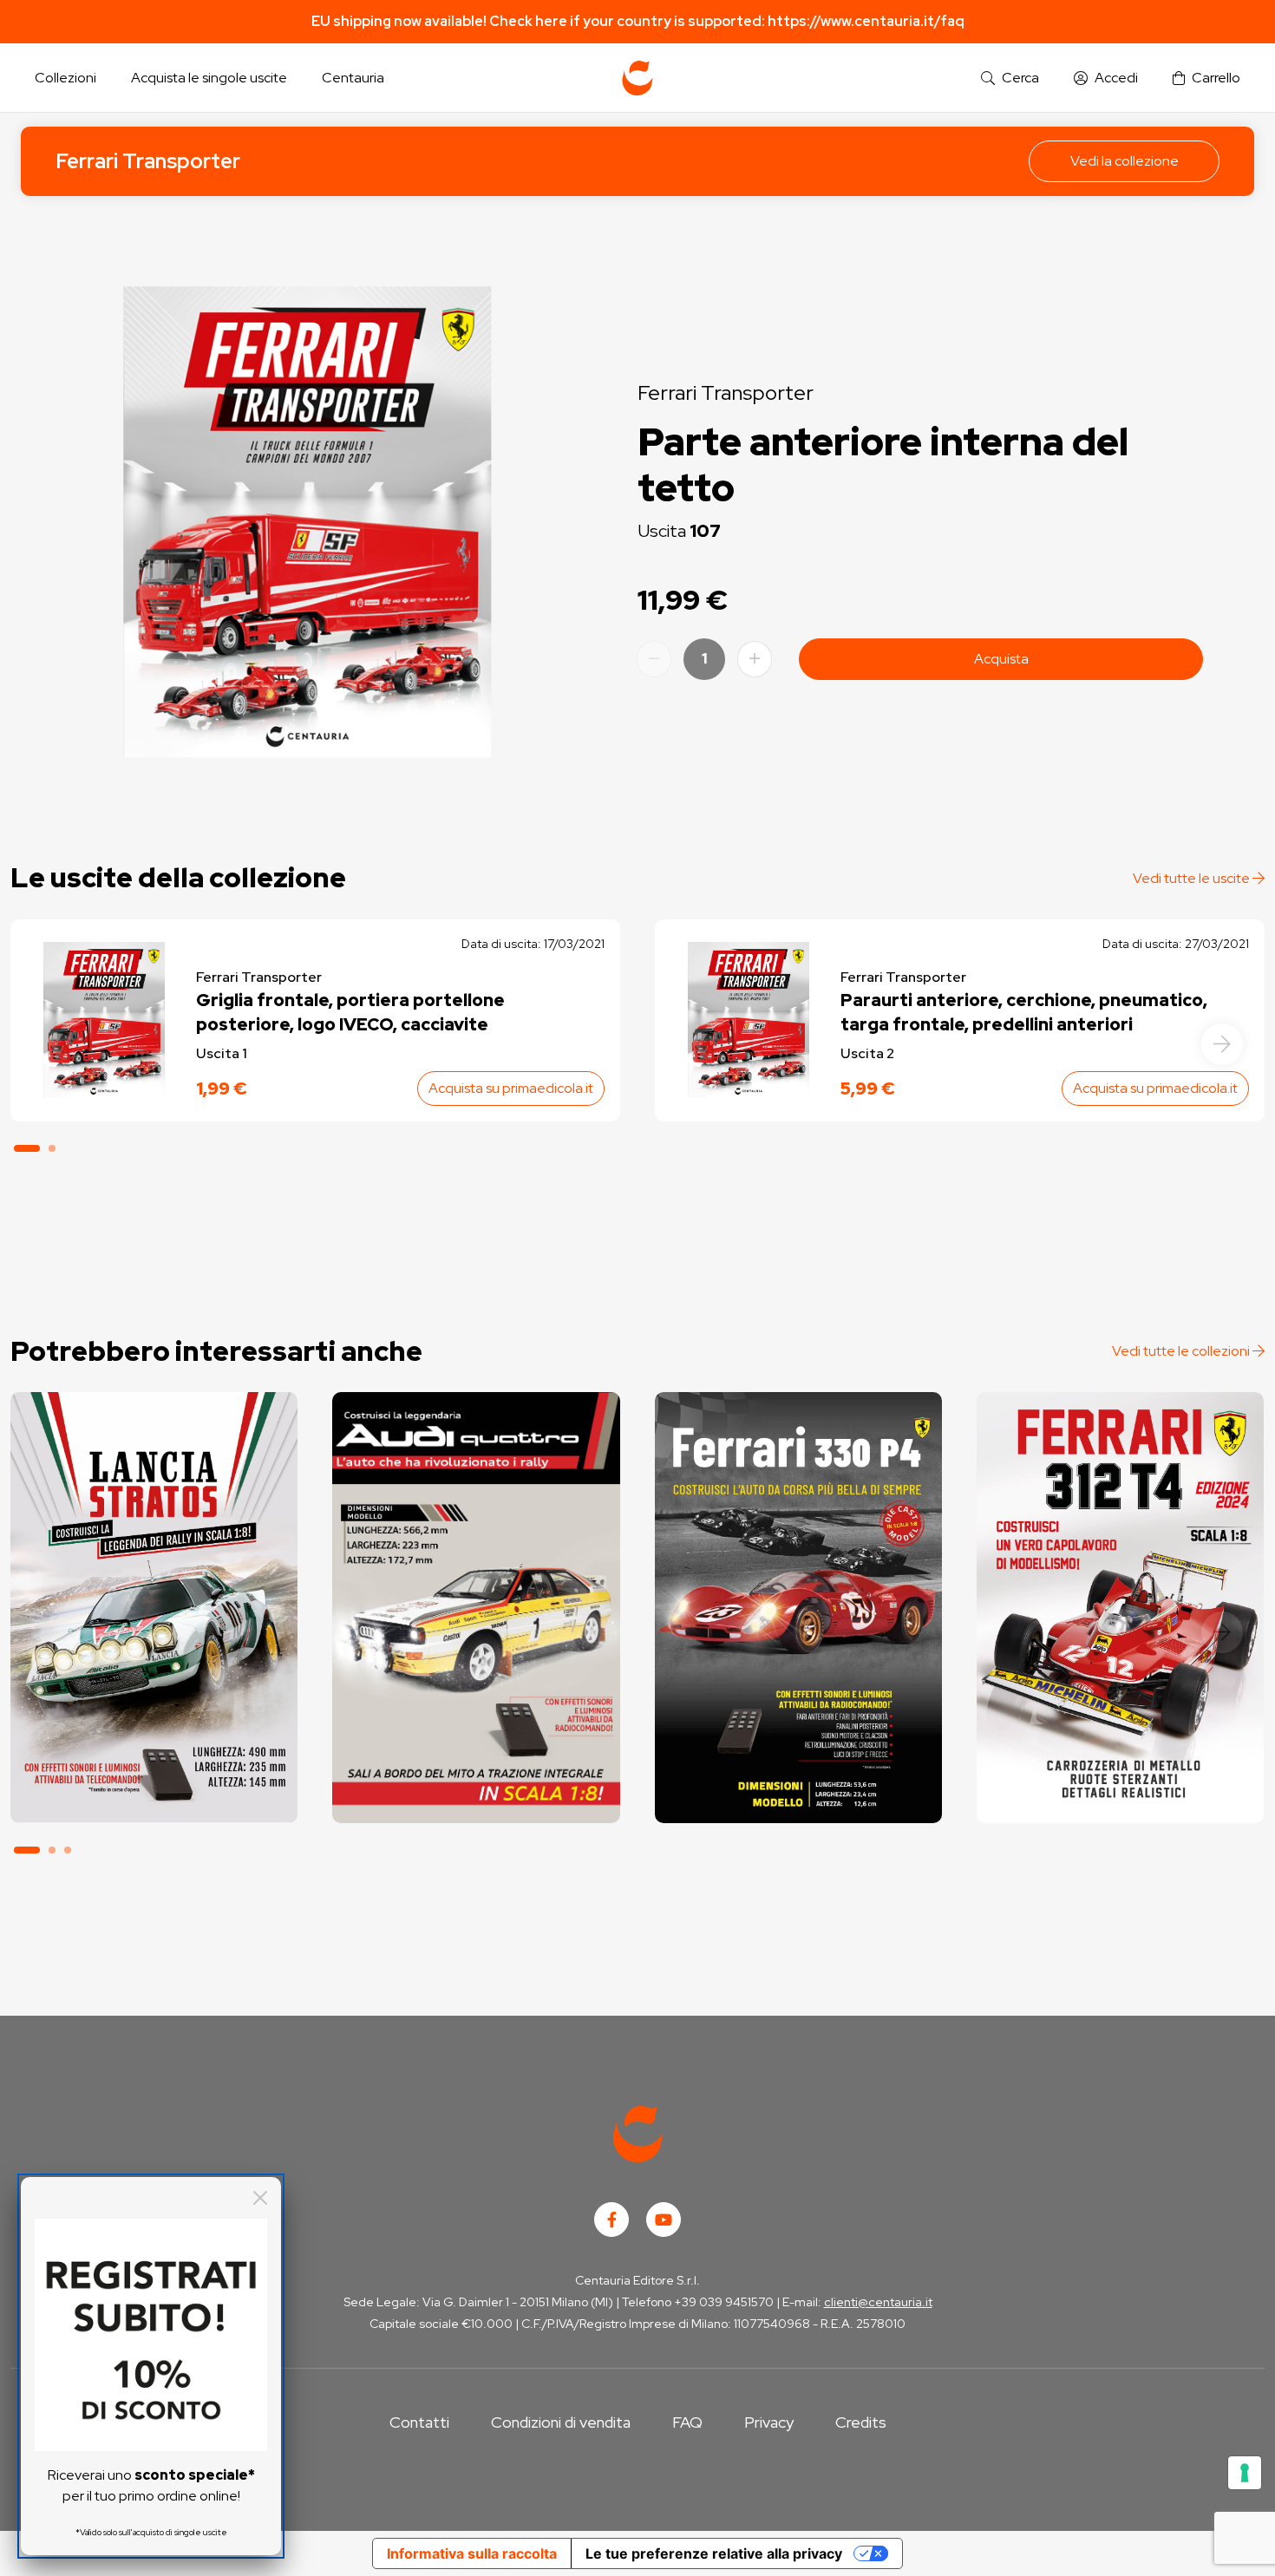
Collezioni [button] (65, 78)
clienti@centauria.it (878, 2302)
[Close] (260, 2198)
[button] (1010, 78)
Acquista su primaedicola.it (511, 1088)
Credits (861, 2422)
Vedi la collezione (1125, 161)
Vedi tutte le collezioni (1182, 1351)
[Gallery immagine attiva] (307, 522)
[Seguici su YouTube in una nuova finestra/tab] (664, 2220)
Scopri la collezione (154, 1744)
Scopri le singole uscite (154, 1792)
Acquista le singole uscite (209, 78)
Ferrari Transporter (148, 161)
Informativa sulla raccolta (472, 2553)
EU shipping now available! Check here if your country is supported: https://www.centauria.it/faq (638, 21)
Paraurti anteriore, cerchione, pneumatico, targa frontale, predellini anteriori (1024, 1012)
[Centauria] (637, 78)
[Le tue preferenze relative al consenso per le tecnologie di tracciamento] (1245, 2473)
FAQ (687, 2422)
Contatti (419, 2422)
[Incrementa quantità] (755, 659)
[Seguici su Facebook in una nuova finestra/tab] (611, 2220)
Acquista (1001, 659)
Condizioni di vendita (561, 2422)
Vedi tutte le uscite (1193, 878)
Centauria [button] (353, 78)
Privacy (769, 2422)
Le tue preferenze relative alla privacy (714, 2553)
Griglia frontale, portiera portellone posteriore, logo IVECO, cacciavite (350, 1012)
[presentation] (1222, 1044)
